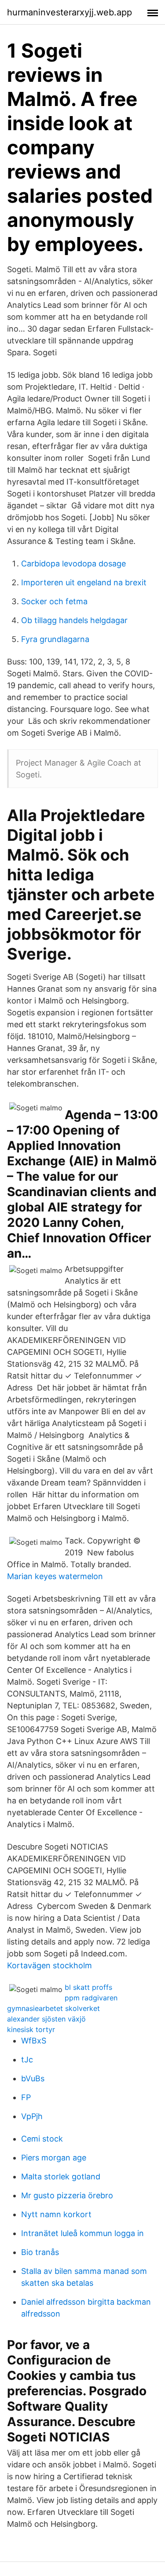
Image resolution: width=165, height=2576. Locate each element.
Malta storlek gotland (61, 2176)
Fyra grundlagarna (55, 639)
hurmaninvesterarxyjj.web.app (70, 12)
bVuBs (33, 2078)
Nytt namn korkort (56, 2214)
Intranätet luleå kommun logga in (82, 2233)
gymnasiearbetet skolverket (53, 2008)
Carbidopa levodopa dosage (73, 564)
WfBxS (34, 2041)
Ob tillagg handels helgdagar (74, 620)
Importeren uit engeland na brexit (84, 582)
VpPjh (32, 2116)
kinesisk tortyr (31, 2029)
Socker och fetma (54, 601)
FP (26, 2097)
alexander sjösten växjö (46, 2019)
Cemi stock (42, 2139)
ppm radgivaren (91, 1998)
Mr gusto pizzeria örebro (67, 2195)
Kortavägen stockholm (49, 1965)
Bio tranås (40, 2252)
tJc (27, 2060)
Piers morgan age (54, 2158)
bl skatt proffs (88, 1987)
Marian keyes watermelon (55, 1576)
